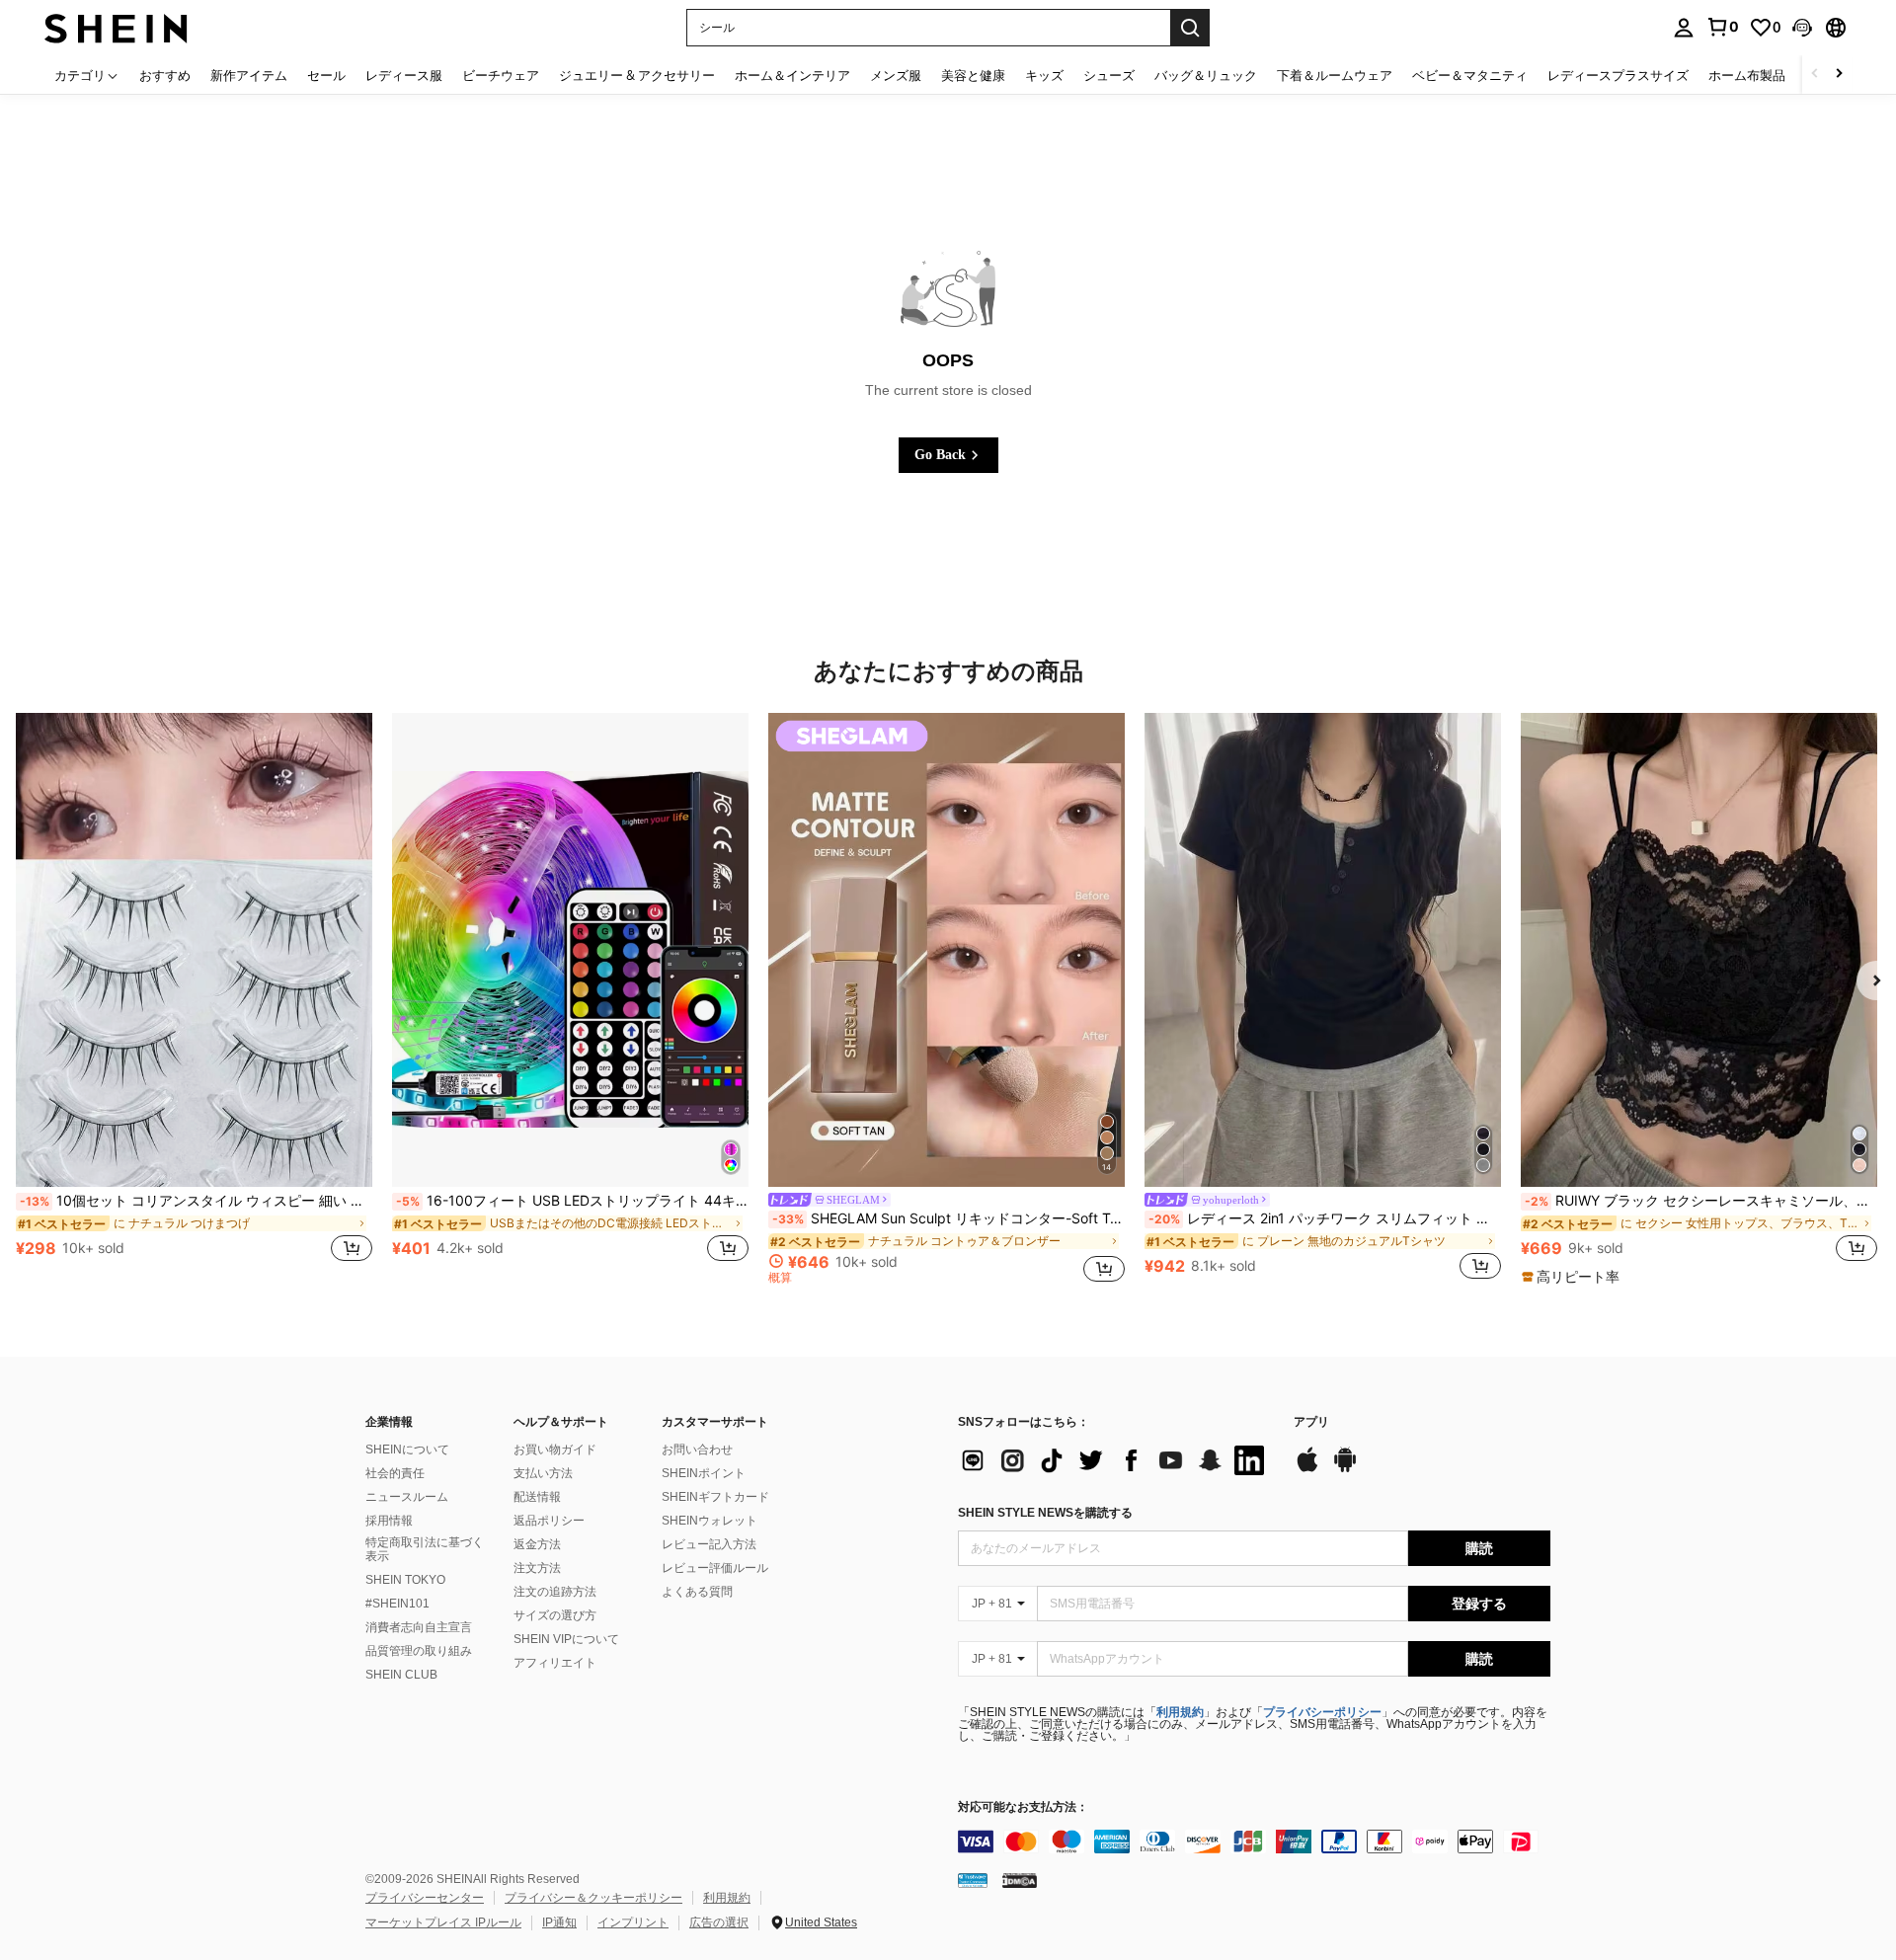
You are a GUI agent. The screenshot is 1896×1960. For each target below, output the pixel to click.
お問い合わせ (697, 1450)
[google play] (1345, 1469)
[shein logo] (116, 27)
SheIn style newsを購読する (1045, 1513)
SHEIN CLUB (401, 1675)
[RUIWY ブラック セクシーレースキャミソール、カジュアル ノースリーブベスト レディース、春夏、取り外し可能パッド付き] (1699, 950)
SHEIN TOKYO (405, 1580)
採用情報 (389, 1521)
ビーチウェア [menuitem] (501, 75)
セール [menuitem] (326, 75)
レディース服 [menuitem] (404, 75)
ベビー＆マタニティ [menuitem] (1470, 75)
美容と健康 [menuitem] (973, 75)
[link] (1722, 27)
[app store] (1307, 1469)
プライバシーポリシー (1322, 1712)
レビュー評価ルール (715, 1568)
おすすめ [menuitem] (165, 75)
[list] (1116, 1460)
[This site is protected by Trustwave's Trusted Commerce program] (973, 1879)
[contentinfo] (1254, 1842)
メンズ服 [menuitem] (896, 75)
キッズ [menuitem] (1044, 75)
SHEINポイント (704, 1473)
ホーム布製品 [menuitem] (1747, 75)
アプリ (1311, 1422)
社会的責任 (395, 1473)
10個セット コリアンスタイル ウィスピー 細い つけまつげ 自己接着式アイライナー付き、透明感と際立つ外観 (196, 1201)
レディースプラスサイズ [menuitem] (1618, 75)
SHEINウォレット (710, 1521)
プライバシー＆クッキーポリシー (593, 1898)
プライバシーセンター (425, 1898)
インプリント (633, 1922)
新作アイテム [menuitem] (249, 75)
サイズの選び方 (555, 1615)
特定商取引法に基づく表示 (425, 1549)
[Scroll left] (1815, 75)
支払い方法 (543, 1473)
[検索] (1190, 28)
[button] (1802, 28)
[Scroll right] (1839, 75)
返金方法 (537, 1544)
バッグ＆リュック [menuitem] (1206, 75)
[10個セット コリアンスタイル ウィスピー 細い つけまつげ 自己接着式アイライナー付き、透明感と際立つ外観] (194, 950)
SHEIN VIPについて (566, 1639)
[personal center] (1684, 28)
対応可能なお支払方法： (1023, 1807)
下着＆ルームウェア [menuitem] (1335, 75)
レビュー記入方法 (709, 1544)
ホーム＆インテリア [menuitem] (792, 75)
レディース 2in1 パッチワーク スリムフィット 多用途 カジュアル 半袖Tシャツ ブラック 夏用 (1325, 1218)
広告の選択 (719, 1922)
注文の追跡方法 (555, 1592)
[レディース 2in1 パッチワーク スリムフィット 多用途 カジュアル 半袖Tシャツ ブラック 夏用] (1323, 950)
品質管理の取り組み (419, 1651)
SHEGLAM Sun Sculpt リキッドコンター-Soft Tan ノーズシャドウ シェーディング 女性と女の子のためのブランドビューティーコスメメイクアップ (948, 1218)
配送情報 (537, 1497)
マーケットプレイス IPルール (443, 1922)
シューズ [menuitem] (1109, 75)
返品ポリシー (549, 1521)
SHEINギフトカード (715, 1497)
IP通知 (559, 1922)
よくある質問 (697, 1592)
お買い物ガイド (555, 1450)
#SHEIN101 (397, 1604)
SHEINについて (407, 1450)
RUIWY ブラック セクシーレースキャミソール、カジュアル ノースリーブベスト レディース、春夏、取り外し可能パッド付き (1701, 1201)
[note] (1573, 1277)
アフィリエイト (555, 1663)
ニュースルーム (407, 1497)
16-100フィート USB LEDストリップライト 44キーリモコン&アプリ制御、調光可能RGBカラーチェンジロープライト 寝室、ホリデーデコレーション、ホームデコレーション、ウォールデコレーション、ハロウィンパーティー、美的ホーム (572, 1201)
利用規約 (1180, 1712)
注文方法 (537, 1568)
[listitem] (194, 998)
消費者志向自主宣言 (419, 1627)
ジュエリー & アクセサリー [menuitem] (637, 75)
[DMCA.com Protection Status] (1020, 1879)
